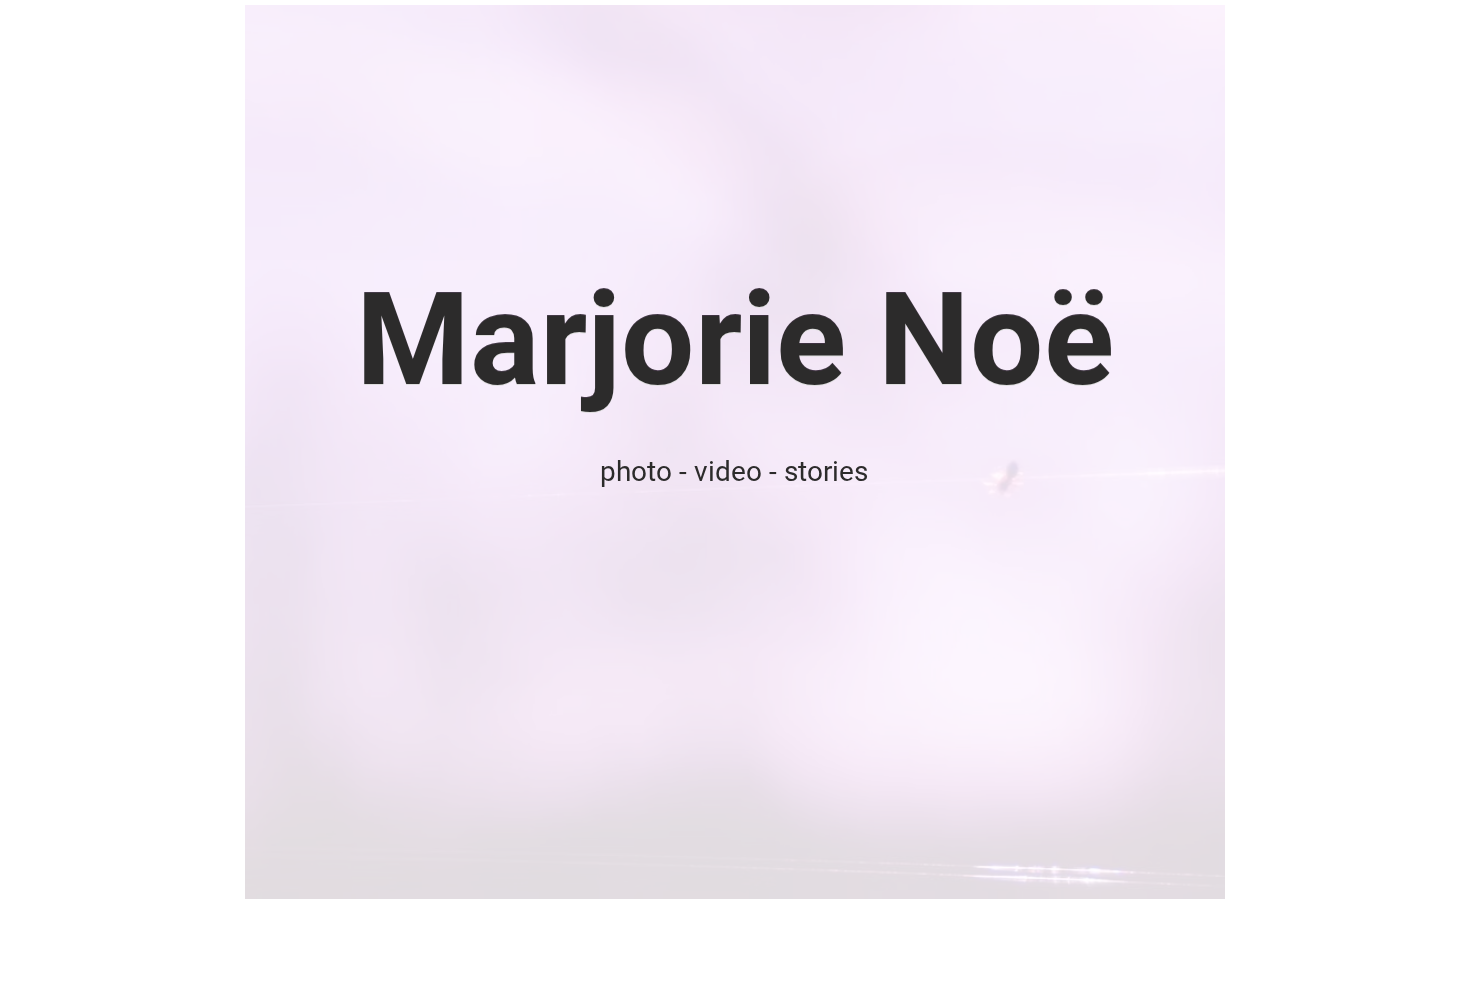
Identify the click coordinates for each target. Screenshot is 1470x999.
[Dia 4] (748, 867)
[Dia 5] (771, 867)
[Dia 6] (794, 867)
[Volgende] (1297, 452)
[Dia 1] (675, 867)
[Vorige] (173, 452)
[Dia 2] (723, 867)
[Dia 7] (698, 867)
